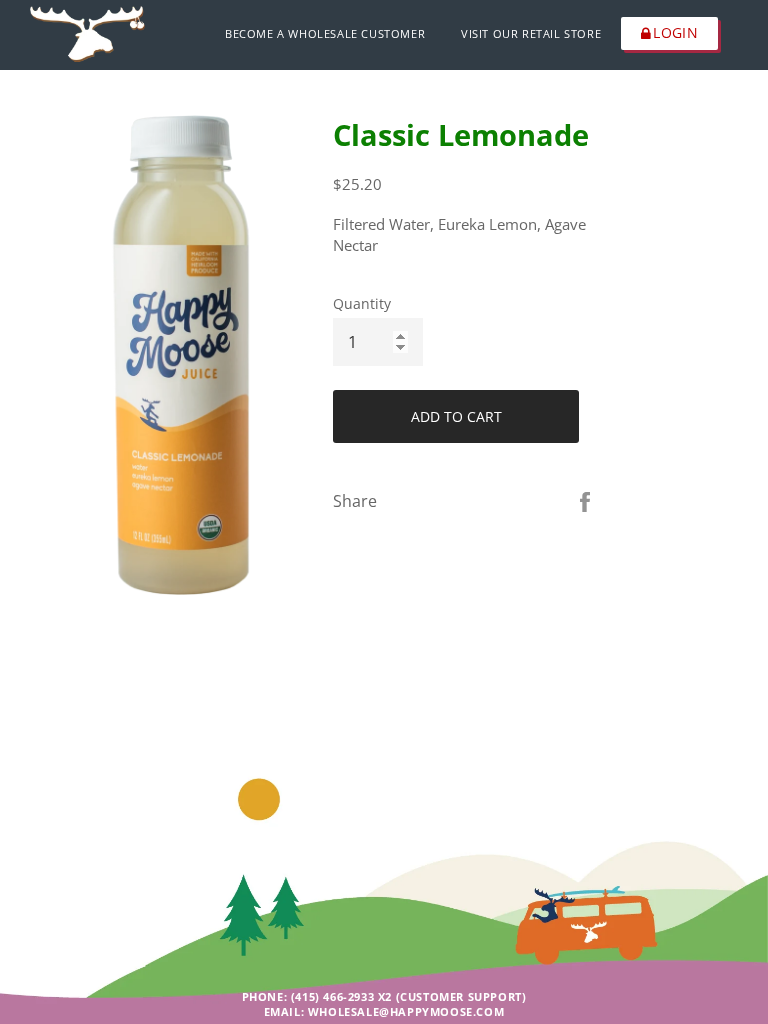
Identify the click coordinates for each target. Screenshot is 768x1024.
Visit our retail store (531, 33)
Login (675, 32)
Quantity (362, 303)
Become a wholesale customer (325, 33)
